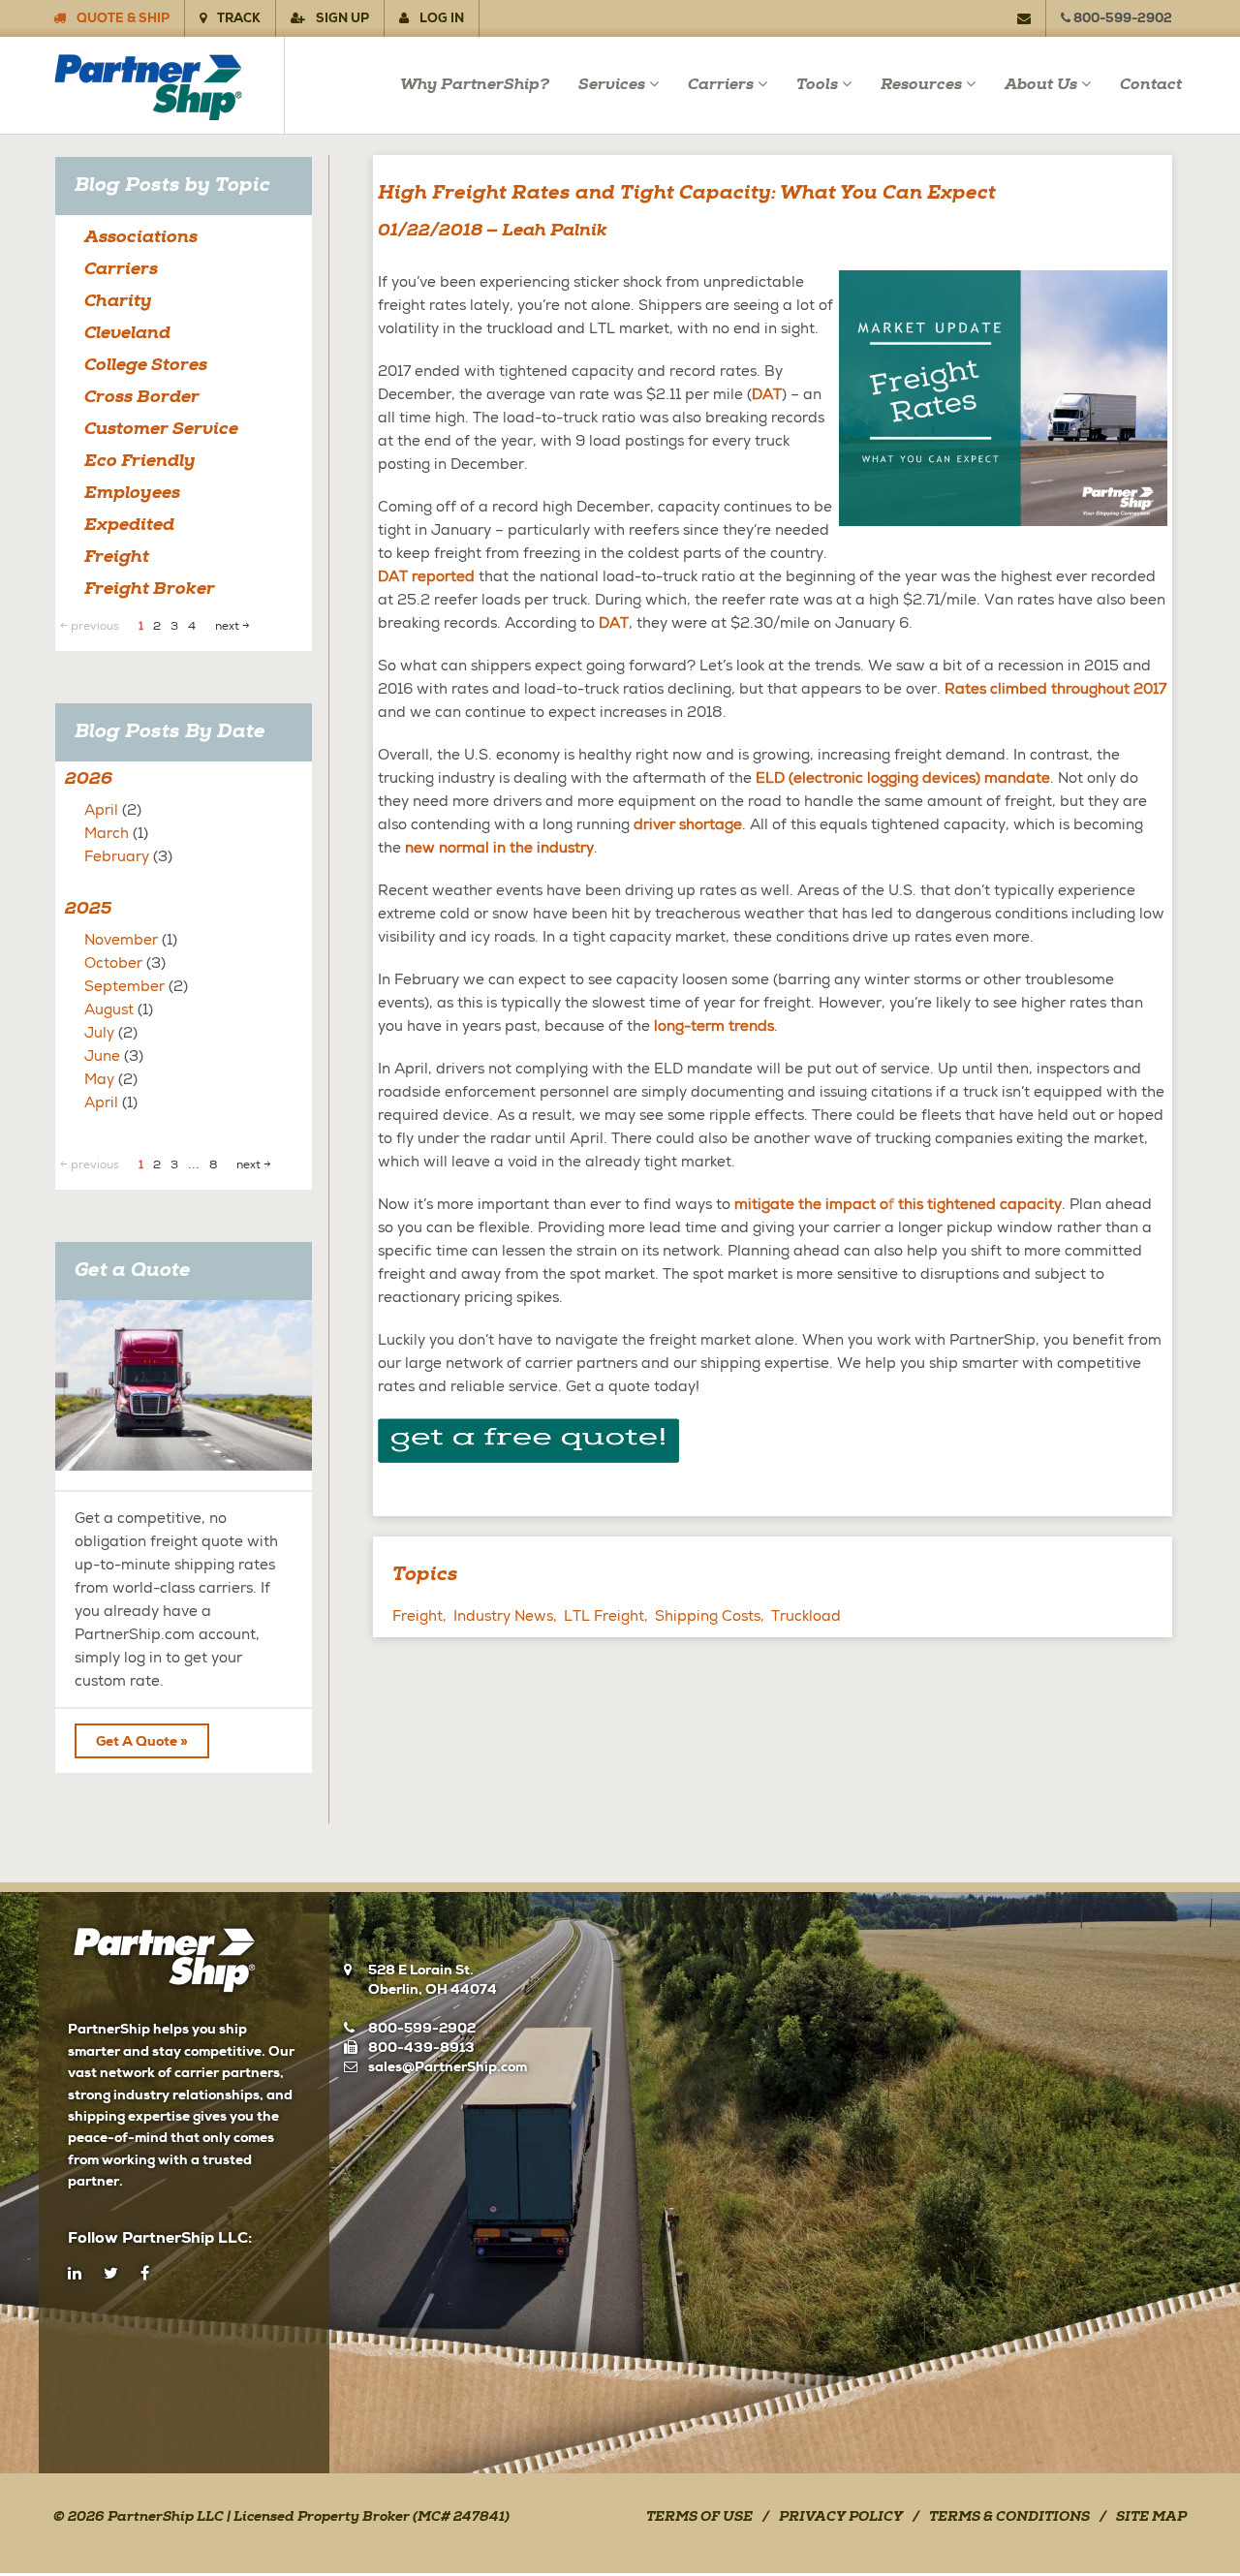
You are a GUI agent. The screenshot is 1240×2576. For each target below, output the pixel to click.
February (117, 856)
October (113, 963)
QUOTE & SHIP (122, 18)
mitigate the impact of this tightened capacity (898, 1204)
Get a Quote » (142, 1741)
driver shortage (688, 824)
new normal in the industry (499, 848)
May (99, 1079)
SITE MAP (1151, 2518)
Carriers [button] (721, 85)
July (99, 1033)
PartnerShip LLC (166, 2518)
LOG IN (440, 18)
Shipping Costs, (710, 1616)
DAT (767, 394)
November (121, 940)
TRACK (237, 18)
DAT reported (426, 576)
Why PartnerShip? (475, 85)
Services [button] (612, 85)
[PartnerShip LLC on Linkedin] (75, 2274)
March (107, 833)
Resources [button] (921, 85)
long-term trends (714, 1026)
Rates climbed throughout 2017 (1055, 689)
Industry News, (505, 1616)
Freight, (419, 1616)
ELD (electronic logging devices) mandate (903, 778)
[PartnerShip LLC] (168, 85)
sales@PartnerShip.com (448, 2066)
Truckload (806, 1616)
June (102, 1056)
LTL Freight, (606, 1616)
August (109, 1009)
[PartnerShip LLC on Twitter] (111, 2274)
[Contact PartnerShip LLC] (1032, 18)
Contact (1151, 85)
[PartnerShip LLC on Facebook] (145, 2274)
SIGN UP (341, 18)
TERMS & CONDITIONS (1009, 2518)
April (101, 810)
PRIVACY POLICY (841, 2518)
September (124, 986)
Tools (817, 85)
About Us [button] (1041, 85)
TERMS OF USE (699, 2518)
